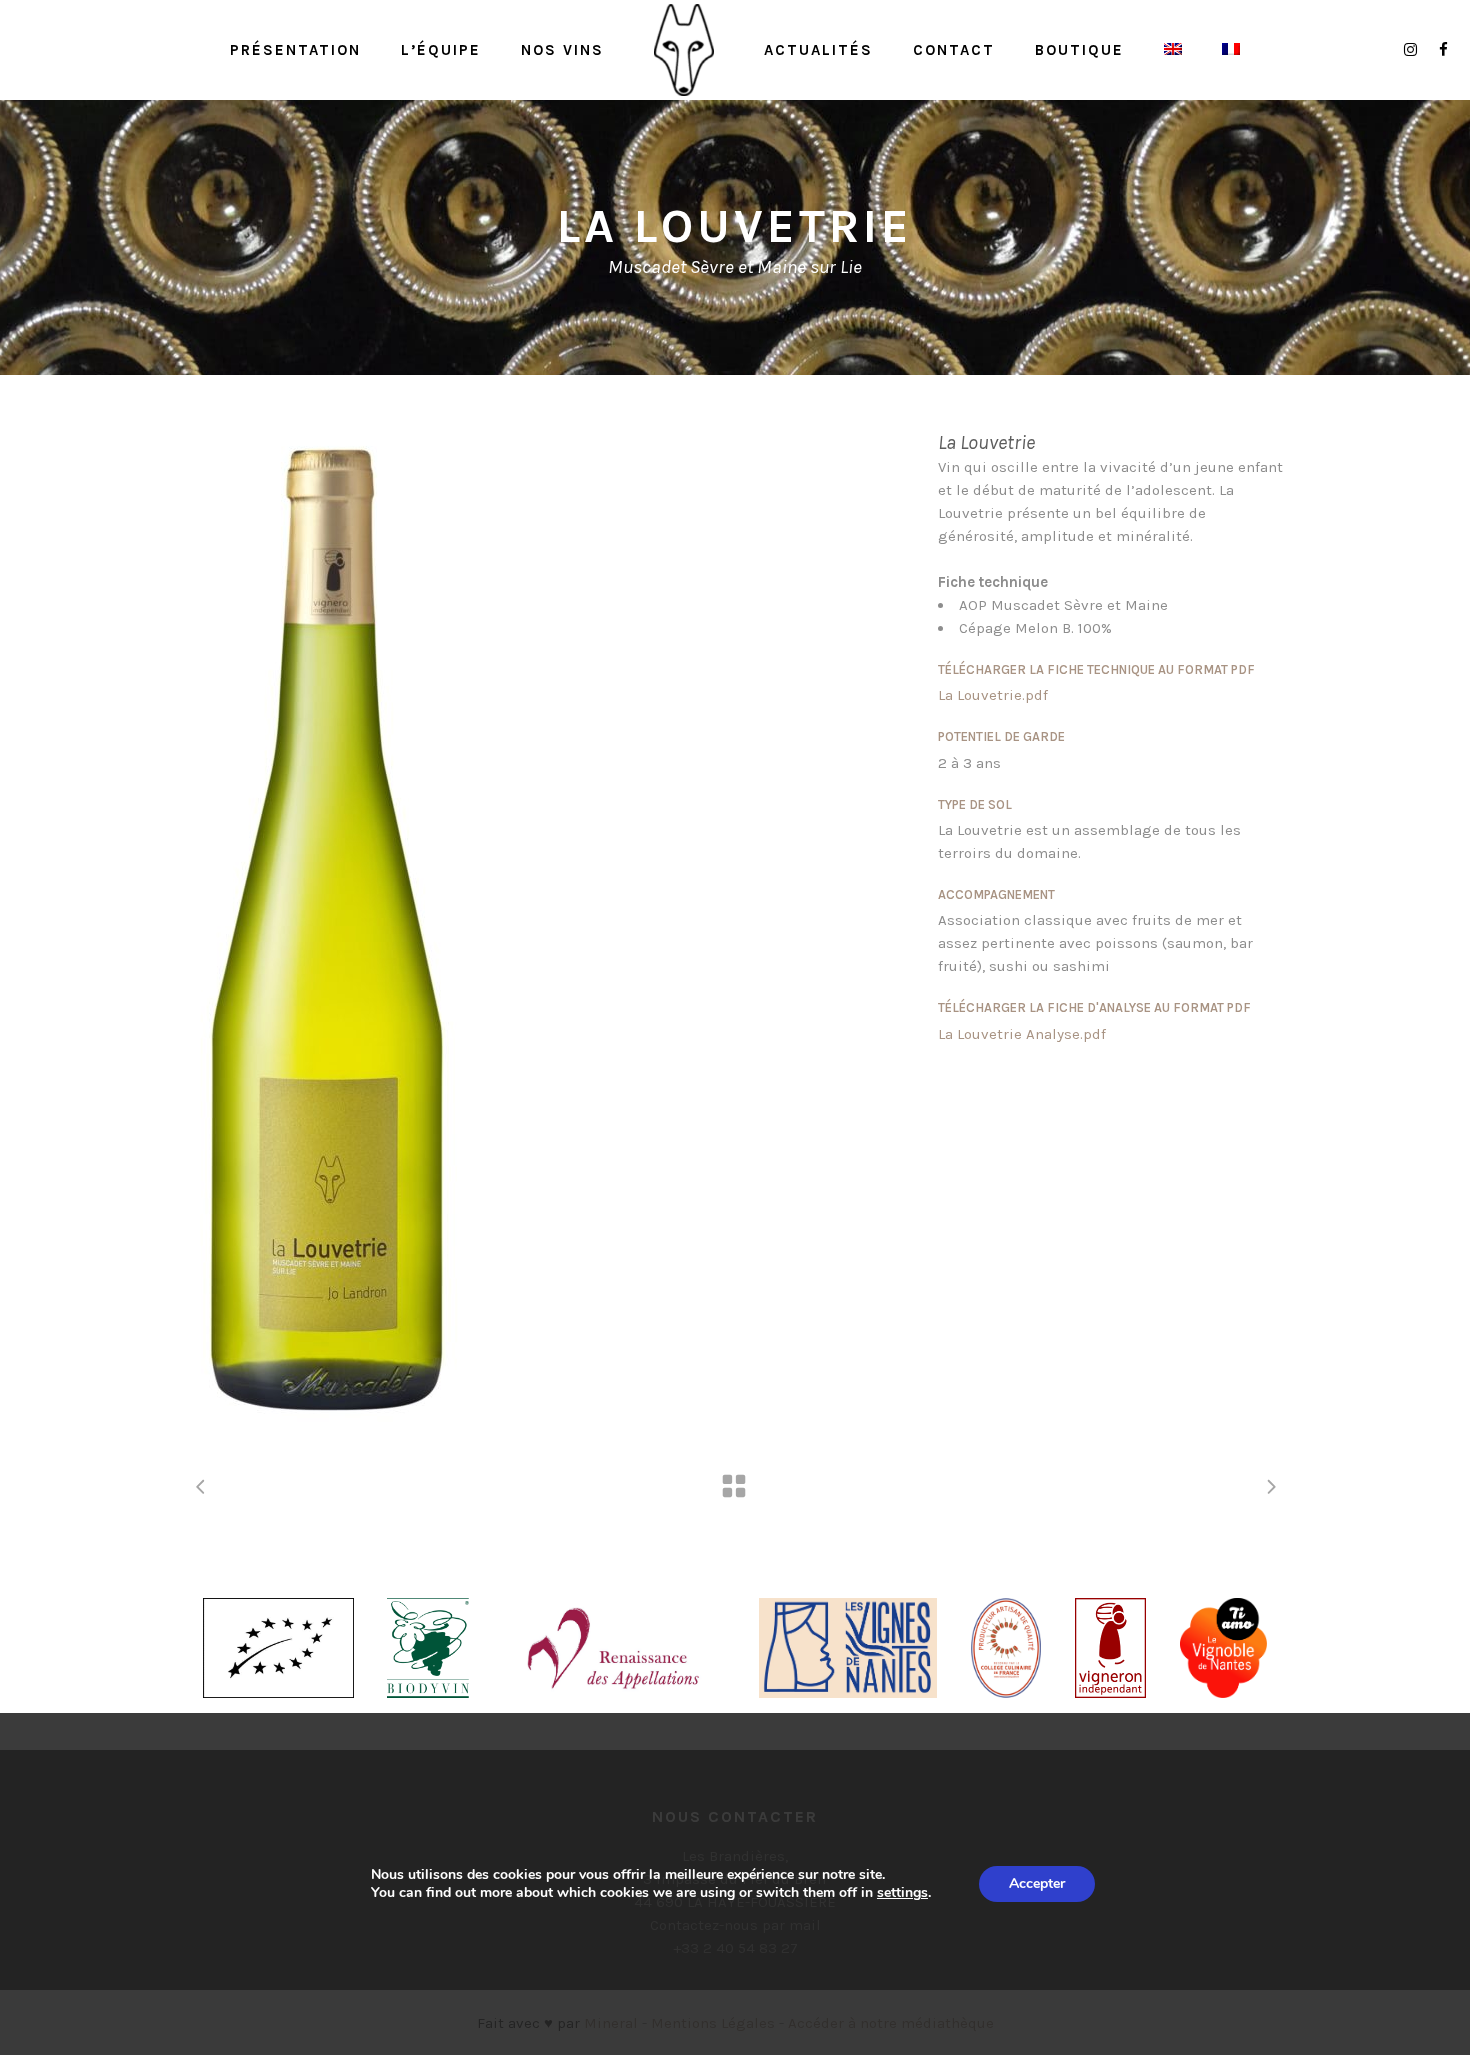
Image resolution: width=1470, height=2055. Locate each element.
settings (902, 1893)
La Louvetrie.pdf (993, 695)
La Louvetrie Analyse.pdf (1022, 1034)
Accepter (1037, 1883)
